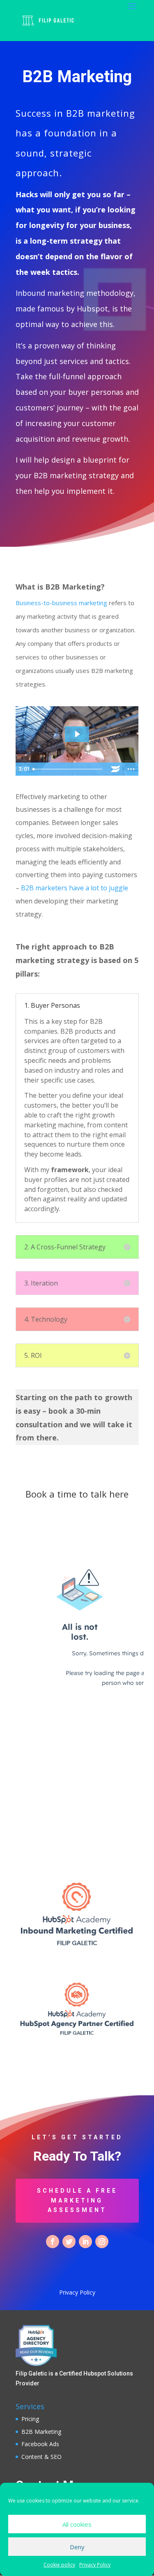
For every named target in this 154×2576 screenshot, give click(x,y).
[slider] (68, 769)
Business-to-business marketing (61, 603)
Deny (77, 2547)
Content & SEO (41, 2457)
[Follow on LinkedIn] (85, 2242)
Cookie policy (59, 2565)
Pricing (30, 2419)
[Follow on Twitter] (69, 2242)
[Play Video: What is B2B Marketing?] (77, 734)
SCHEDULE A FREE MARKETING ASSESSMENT (77, 2200)
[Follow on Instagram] (102, 2242)
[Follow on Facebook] (53, 2242)
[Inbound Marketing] (77, 1948)
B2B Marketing (41, 2432)
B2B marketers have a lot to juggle (75, 888)
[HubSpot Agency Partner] (77, 2037)
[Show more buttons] (131, 769)
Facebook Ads (40, 2444)
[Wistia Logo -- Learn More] (115, 769)
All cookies (77, 2524)
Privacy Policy (95, 2565)
